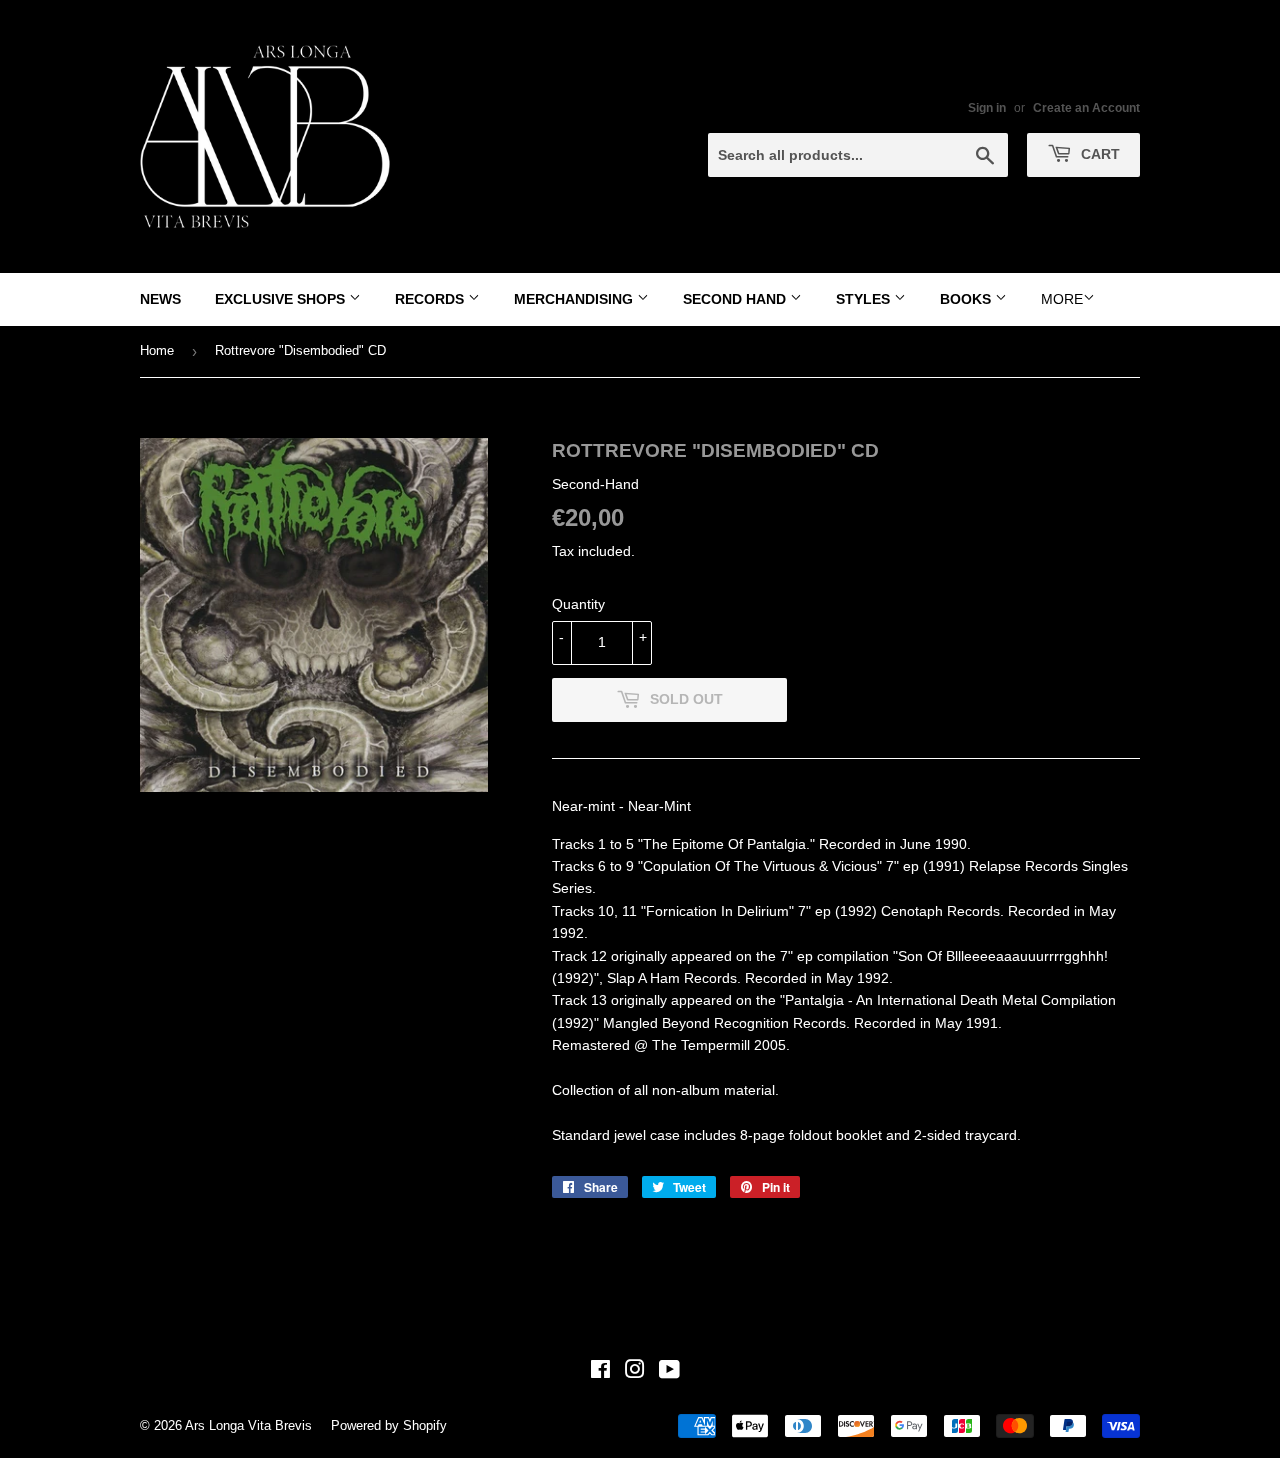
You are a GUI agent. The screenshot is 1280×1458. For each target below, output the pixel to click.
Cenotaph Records (940, 911)
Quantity (578, 604)
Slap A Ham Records (672, 978)
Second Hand (736, 299)
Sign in (987, 108)
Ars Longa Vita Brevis (248, 1425)
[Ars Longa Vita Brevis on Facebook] (600, 1372)
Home (157, 350)
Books (967, 299)
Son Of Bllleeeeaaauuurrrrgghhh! (1003, 956)
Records (431, 299)
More (1062, 299)
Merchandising (575, 299)
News (160, 299)
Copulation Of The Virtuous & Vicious (760, 866)
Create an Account (1086, 108)
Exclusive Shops (282, 299)
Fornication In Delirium (717, 911)
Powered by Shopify (389, 1425)
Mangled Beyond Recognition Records (724, 1023)
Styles (865, 299)
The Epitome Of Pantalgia (724, 844)
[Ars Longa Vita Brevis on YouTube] (669, 1372)
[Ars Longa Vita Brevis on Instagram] (635, 1372)
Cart (1098, 154)
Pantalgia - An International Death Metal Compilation (950, 1000)
